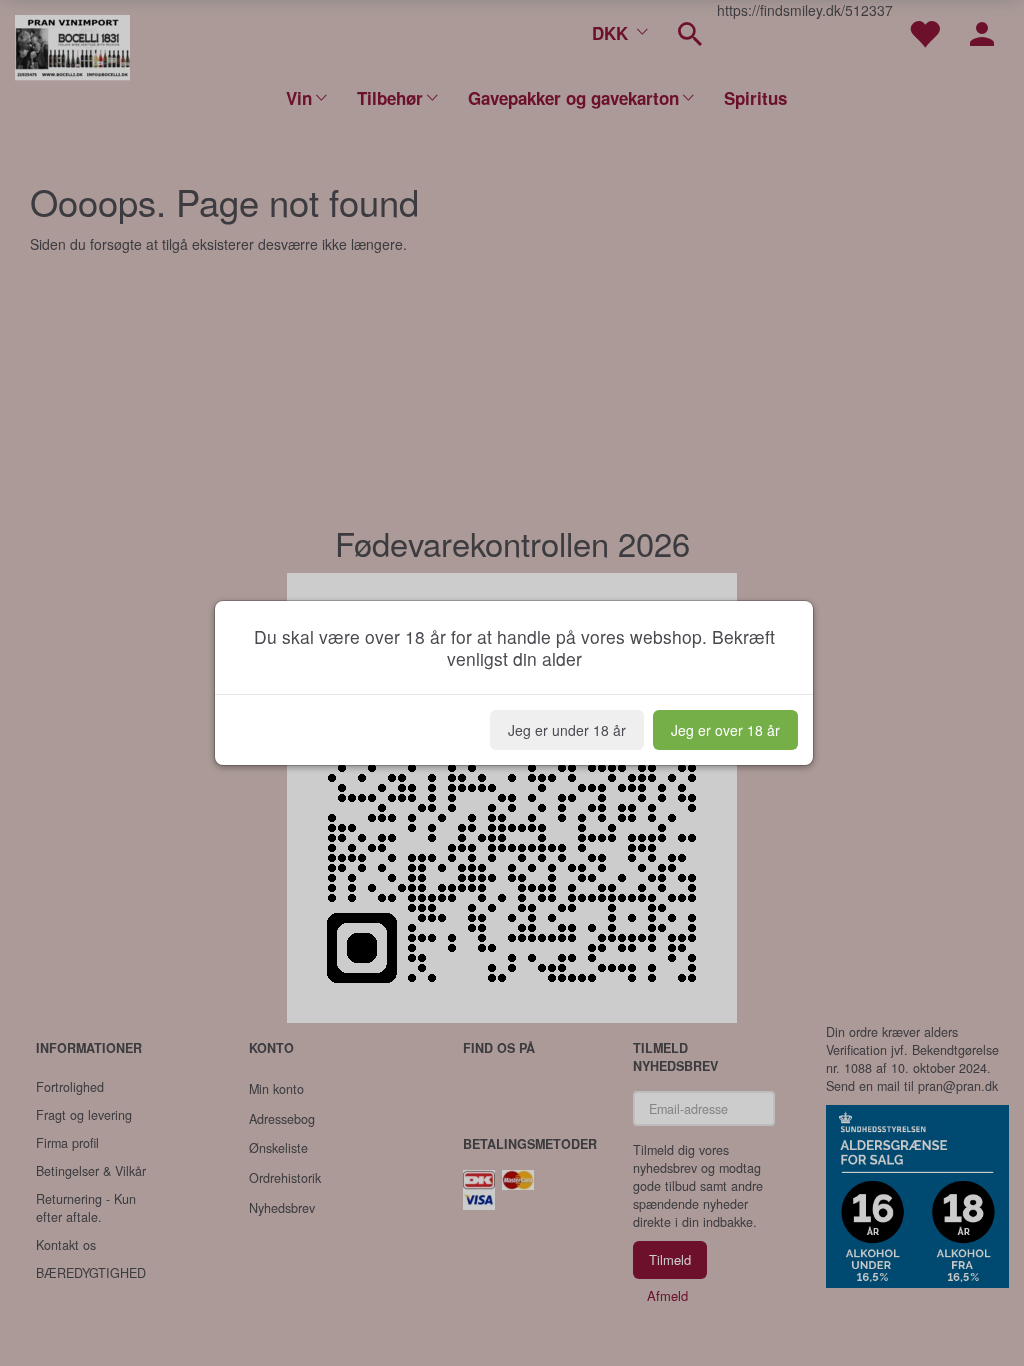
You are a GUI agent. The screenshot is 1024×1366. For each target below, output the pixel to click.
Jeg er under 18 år (567, 730)
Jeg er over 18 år (725, 730)
